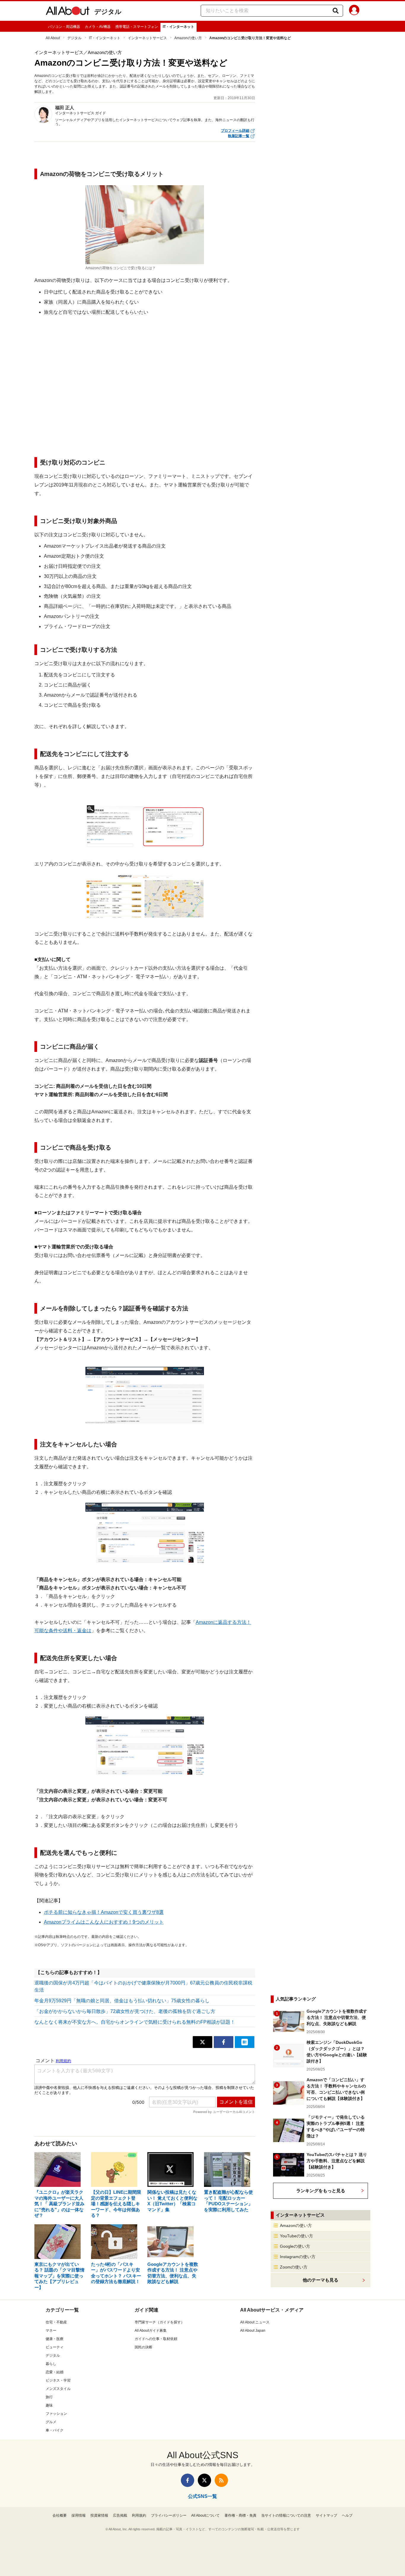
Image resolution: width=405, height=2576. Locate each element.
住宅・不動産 (56, 2322)
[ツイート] (203, 2042)
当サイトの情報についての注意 (286, 2515)
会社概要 (60, 2515)
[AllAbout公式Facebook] (188, 2480)
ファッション (56, 2414)
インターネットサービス (147, 38)
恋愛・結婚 (55, 2372)
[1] (145, 826)
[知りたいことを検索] (336, 11)
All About (53, 38)
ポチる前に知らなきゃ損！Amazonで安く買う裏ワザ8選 (104, 1912)
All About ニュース (255, 2322)
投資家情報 (99, 2515)
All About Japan (253, 2331)
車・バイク (55, 2430)
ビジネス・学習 (58, 2380)
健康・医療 (55, 2339)
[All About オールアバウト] (68, 12)
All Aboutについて (205, 2515)
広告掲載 (120, 2515)
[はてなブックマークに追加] (245, 2042)
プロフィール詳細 (235, 131)
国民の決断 (143, 2347)
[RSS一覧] (221, 2480)
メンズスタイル (58, 2389)
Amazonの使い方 (188, 38)
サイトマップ (326, 2515)
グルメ (51, 2422)
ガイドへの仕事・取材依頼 (156, 2339)
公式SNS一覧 (203, 2496)
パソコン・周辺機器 (64, 27)
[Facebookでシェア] (224, 2042)
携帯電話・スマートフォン (137, 27)
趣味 (49, 2405)
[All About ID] (354, 11)
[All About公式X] (204, 2480)
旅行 (49, 2397)
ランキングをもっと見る (321, 2191)
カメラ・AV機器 (98, 27)
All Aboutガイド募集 (151, 2331)
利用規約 (139, 2515)
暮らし (51, 2364)
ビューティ (55, 2347)
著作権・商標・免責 (240, 2515)
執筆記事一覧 (239, 136)
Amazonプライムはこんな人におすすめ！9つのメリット (104, 1922)
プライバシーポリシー (169, 2515)
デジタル (108, 12)
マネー (51, 2331)
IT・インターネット (178, 27)
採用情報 (79, 2515)
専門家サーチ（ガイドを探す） (160, 2322)
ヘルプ (347, 2515)
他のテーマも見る (321, 2280)
